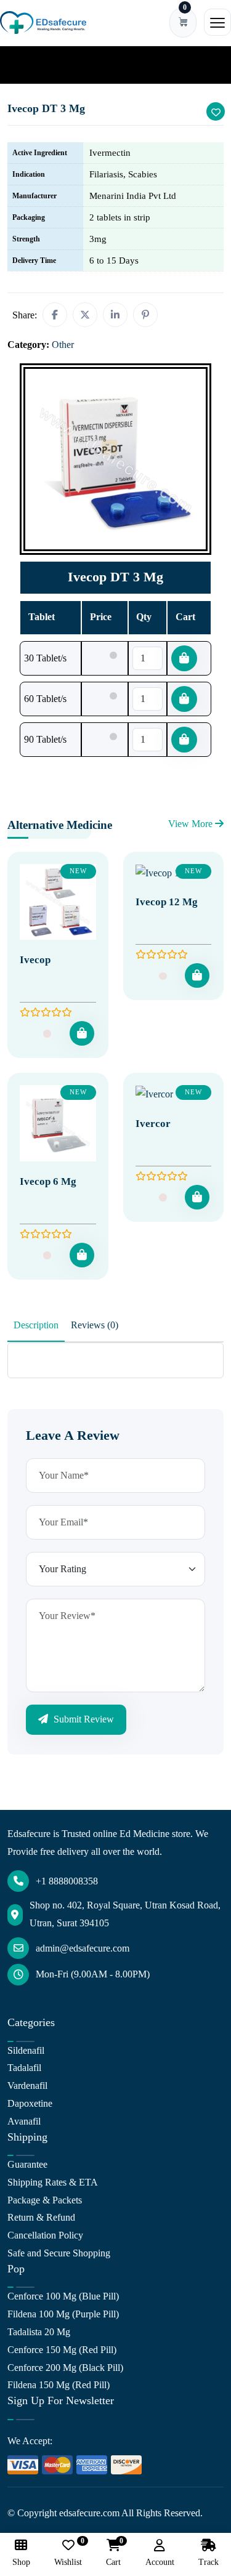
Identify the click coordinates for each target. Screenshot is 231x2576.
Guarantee (27, 2164)
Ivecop (35, 960)
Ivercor (153, 1124)
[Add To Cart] (82, 1033)
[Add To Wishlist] (216, 111)
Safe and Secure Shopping (59, 2253)
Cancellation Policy (45, 2235)
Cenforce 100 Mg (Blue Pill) (63, 2296)
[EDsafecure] (43, 22)
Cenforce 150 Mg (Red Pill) (62, 2350)
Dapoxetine (30, 2103)
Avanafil (24, 2121)
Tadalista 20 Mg (39, 2332)
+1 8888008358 (67, 1881)
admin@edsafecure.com (83, 1948)
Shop (21, 2562)
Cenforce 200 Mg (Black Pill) (65, 2368)
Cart (113, 2553)
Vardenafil (27, 2085)
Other (63, 64)
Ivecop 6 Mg (48, 1181)
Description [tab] (36, 1325)
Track (209, 2562)
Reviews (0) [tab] (95, 1325)
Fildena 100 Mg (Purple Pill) (63, 2314)
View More (192, 824)
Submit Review (83, 1719)
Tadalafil (24, 2068)
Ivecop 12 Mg (167, 902)
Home (27, 64)
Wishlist (68, 2553)
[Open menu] (217, 22)
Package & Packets (45, 2200)
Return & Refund (41, 2217)
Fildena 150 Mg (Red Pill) (59, 2385)
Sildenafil (26, 2050)
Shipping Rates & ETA (53, 2182)
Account (160, 2562)
